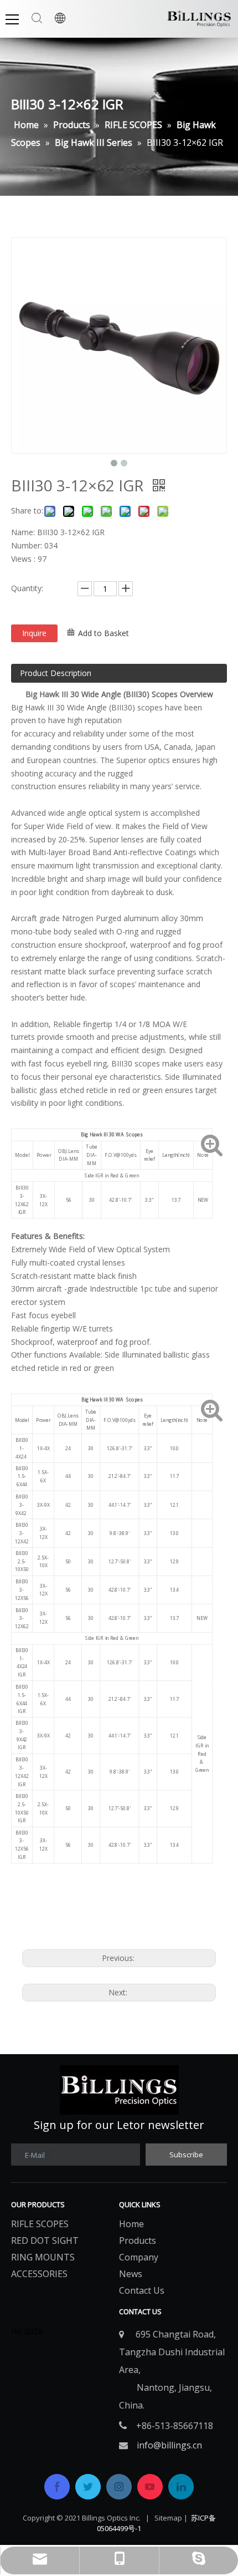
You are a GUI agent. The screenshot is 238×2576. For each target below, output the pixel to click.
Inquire (34, 633)
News (131, 2274)
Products (138, 2240)
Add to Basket (104, 633)
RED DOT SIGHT (45, 2240)
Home (131, 2224)
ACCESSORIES (39, 2274)
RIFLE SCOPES (40, 2224)
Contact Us (142, 2290)
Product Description (56, 673)
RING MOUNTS (43, 2257)
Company (139, 2257)
